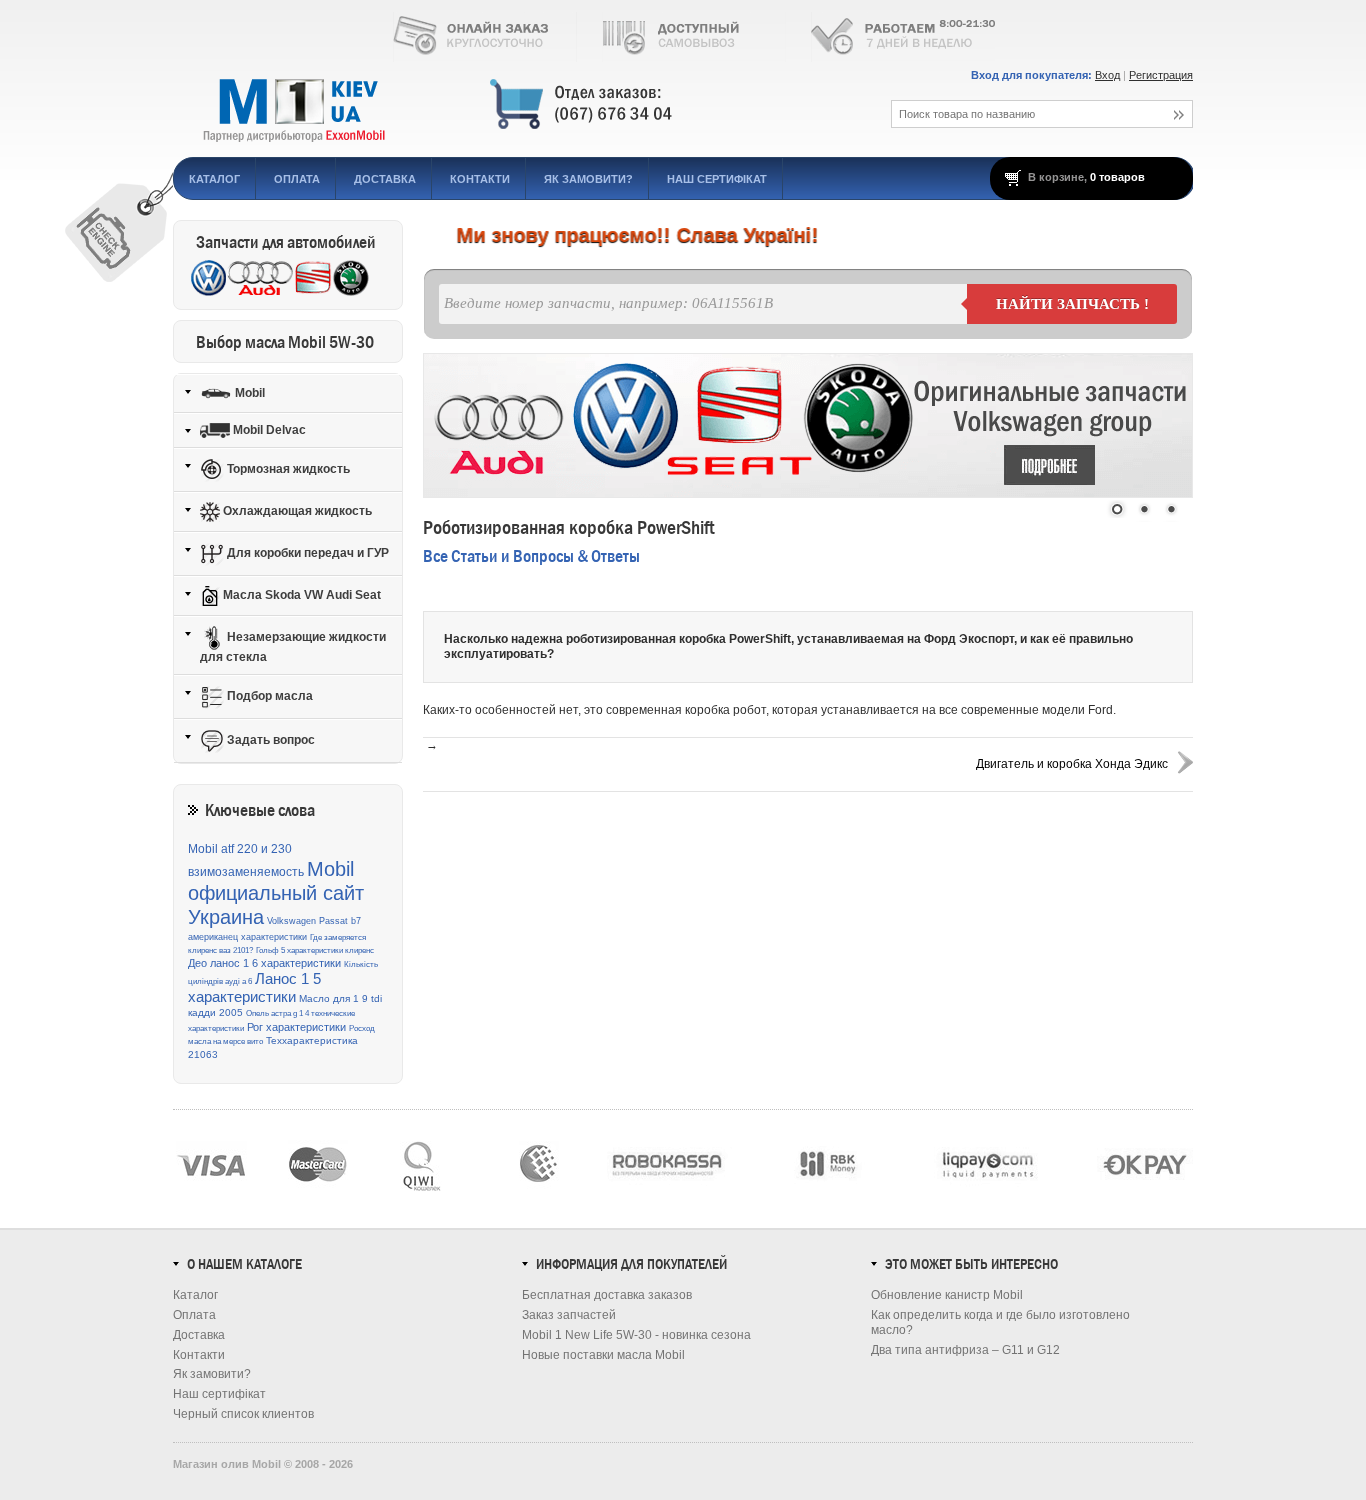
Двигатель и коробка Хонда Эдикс (1072, 764)
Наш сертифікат (717, 179)
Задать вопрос (269, 740)
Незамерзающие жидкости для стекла (293, 647)
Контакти (480, 179)
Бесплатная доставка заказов (607, 1295)
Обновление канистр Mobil (947, 1295)
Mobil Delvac (268, 430)
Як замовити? (588, 179)
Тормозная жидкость (287, 469)
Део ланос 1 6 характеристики (264, 963)
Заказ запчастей (569, 1315)
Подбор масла (268, 696)
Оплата (297, 179)
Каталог (214, 179)
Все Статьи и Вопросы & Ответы (531, 556)
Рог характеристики (296, 1027)
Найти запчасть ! (1072, 304)
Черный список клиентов (243, 1414)
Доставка (385, 179)
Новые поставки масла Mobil (603, 1355)
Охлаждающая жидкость (296, 511)
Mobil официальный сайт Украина (276, 893)
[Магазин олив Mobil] (508, 105)
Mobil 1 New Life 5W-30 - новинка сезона (636, 1335)
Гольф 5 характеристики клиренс (315, 950)
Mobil (248, 392)
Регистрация (1161, 75)
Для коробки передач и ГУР (306, 553)
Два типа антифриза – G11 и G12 (965, 1350)
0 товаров (1117, 177)
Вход (1107, 75)
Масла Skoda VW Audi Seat (300, 595)
